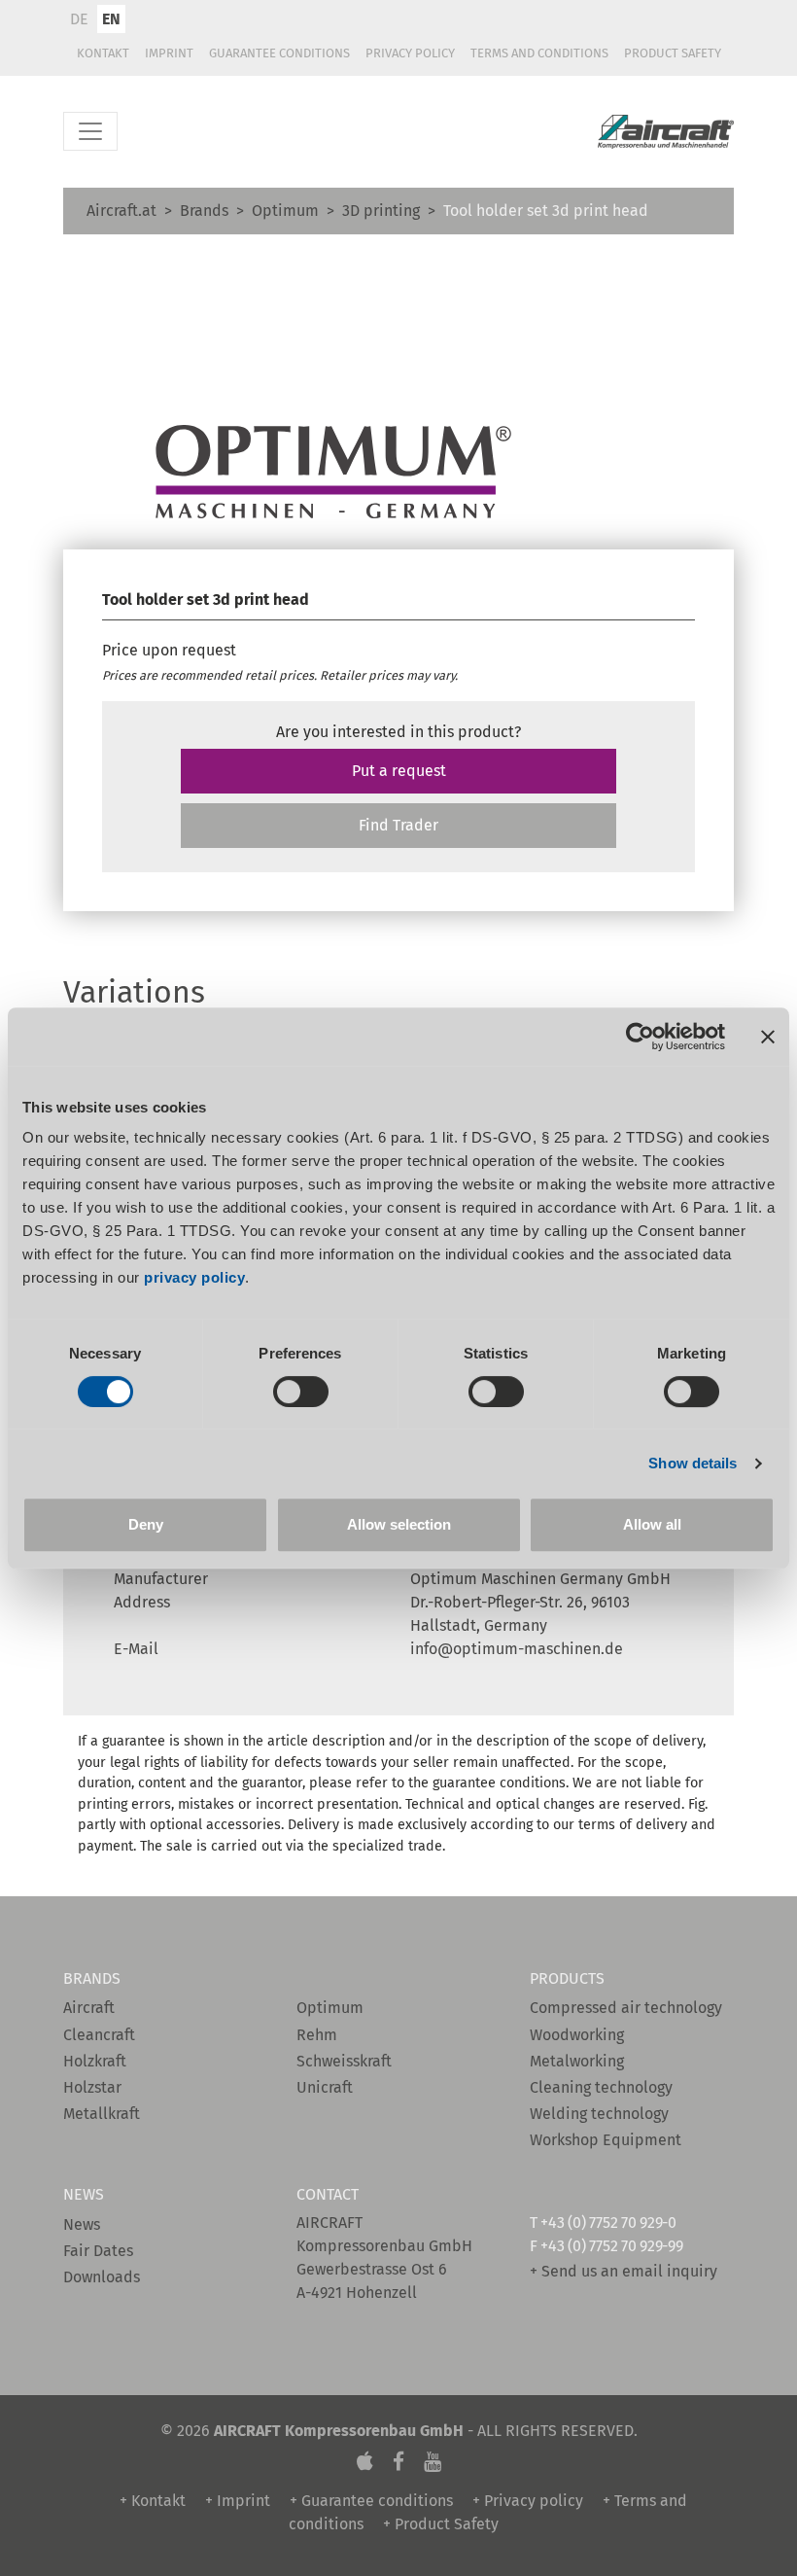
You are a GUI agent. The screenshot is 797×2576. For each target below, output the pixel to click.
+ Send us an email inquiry (624, 2271)
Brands (204, 211)
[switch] (301, 1392)
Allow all (652, 1524)
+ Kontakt (153, 2501)
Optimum (285, 211)
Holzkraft (95, 2061)
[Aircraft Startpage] (666, 132)
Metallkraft (102, 2114)
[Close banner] (768, 1037)
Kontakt (103, 53)
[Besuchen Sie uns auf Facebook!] (398, 2462)
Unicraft (325, 2087)
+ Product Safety (441, 2524)
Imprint (169, 53)
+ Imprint (238, 2501)
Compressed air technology (626, 2008)
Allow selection (399, 1524)
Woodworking (577, 2035)
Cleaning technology (601, 2087)
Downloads (102, 2277)
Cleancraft (99, 2035)
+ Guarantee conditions (371, 2501)
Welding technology (599, 2114)
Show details (693, 1463)
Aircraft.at (121, 211)
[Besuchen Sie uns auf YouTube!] (433, 2462)
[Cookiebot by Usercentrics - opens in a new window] (640, 1037)
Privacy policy (410, 53)
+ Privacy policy (528, 2501)
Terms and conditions (539, 53)
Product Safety (673, 53)
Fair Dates (98, 2251)
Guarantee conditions (279, 53)
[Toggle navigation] (90, 131)
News (82, 2224)
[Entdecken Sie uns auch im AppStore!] (365, 2462)
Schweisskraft (344, 2061)
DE (79, 19)
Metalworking (577, 2061)
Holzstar (92, 2087)
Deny (146, 1524)
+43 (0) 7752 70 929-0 (608, 2223)
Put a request (399, 771)
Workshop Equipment (606, 2140)
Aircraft (89, 2008)
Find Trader (398, 825)
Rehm (317, 2035)
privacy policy (194, 1277)
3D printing (381, 211)
